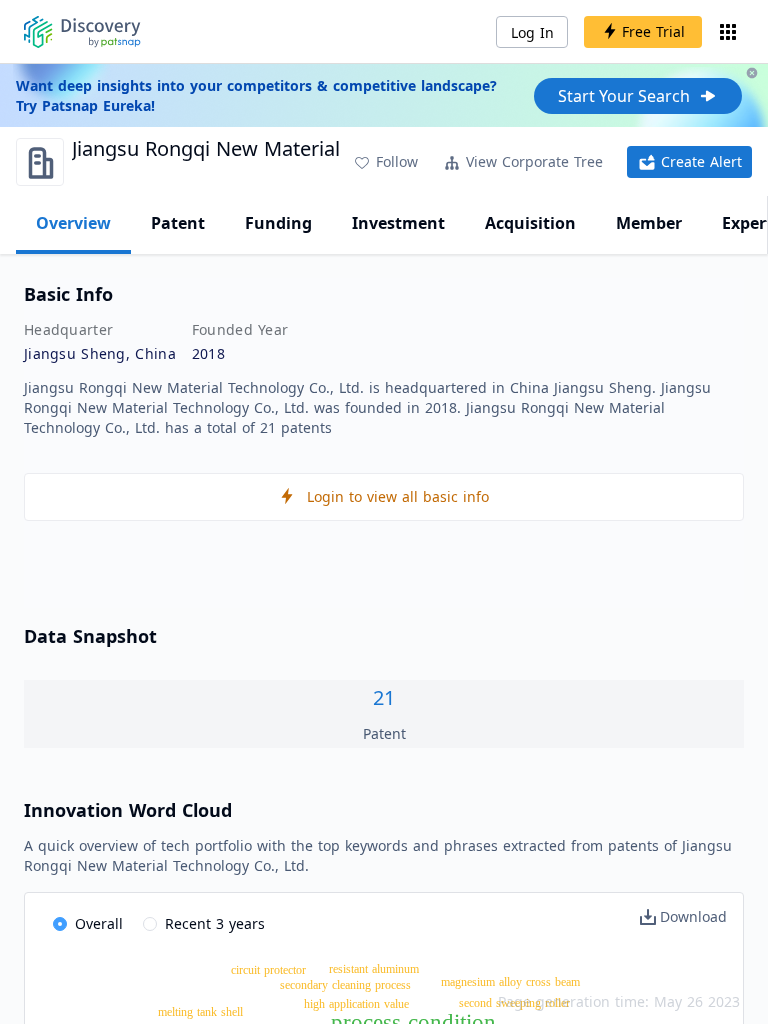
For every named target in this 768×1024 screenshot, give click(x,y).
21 (384, 697)
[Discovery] (82, 32)
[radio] (88, 925)
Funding (278, 223)
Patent (178, 223)
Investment (398, 223)
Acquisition (530, 223)
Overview (73, 223)
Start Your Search (624, 96)
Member (649, 223)
